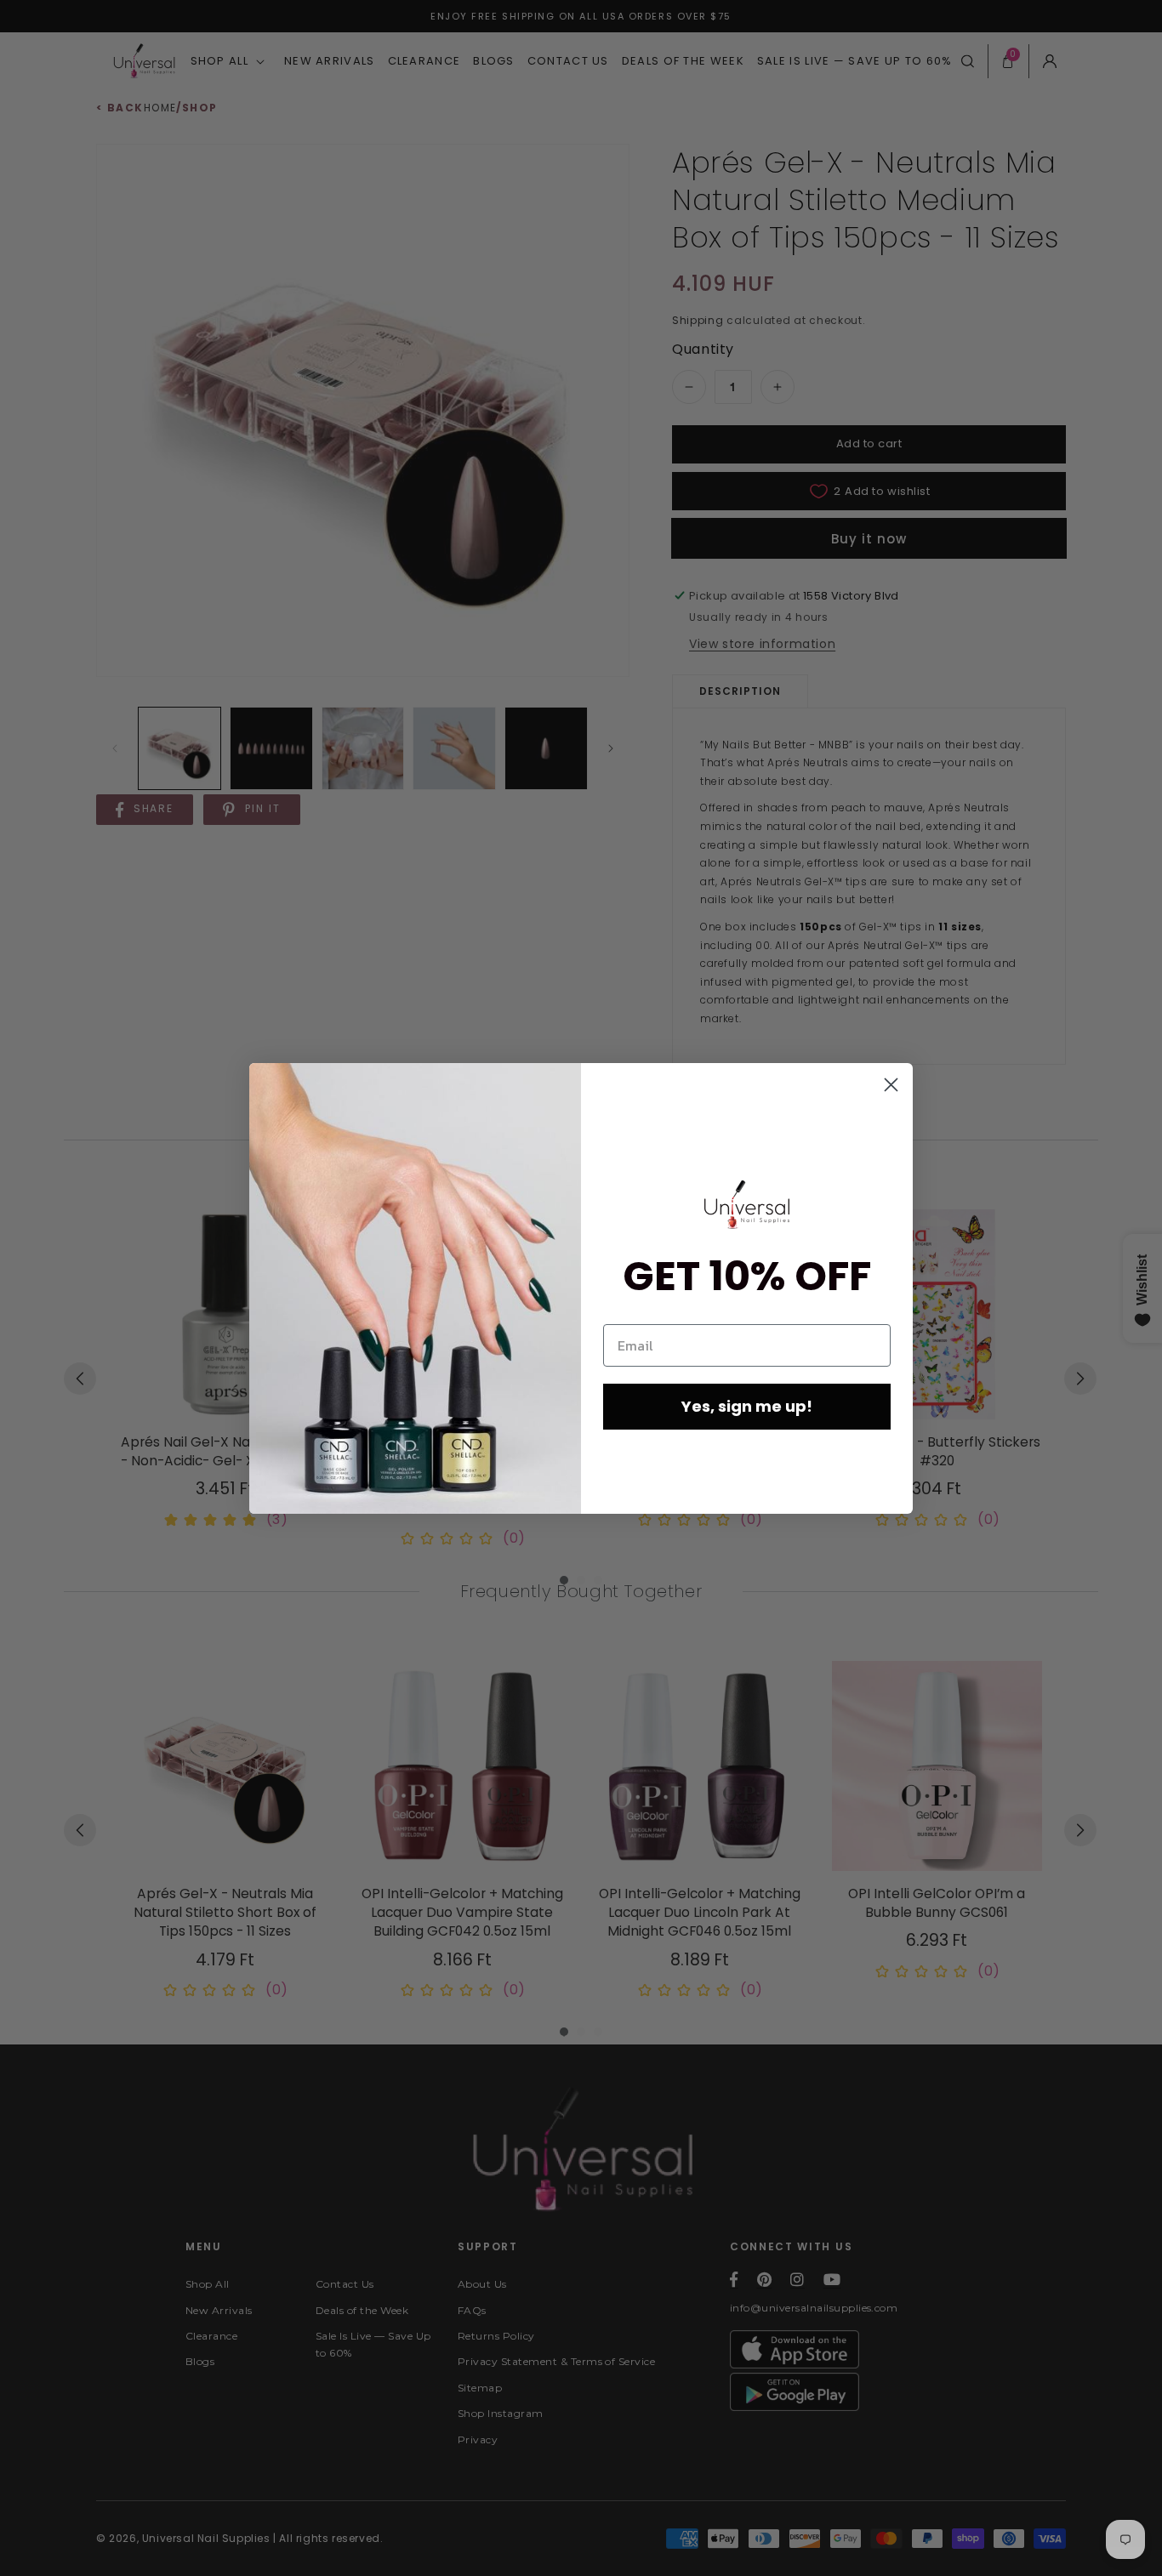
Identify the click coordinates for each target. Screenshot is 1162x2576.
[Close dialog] (891, 1085)
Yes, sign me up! (747, 1406)
